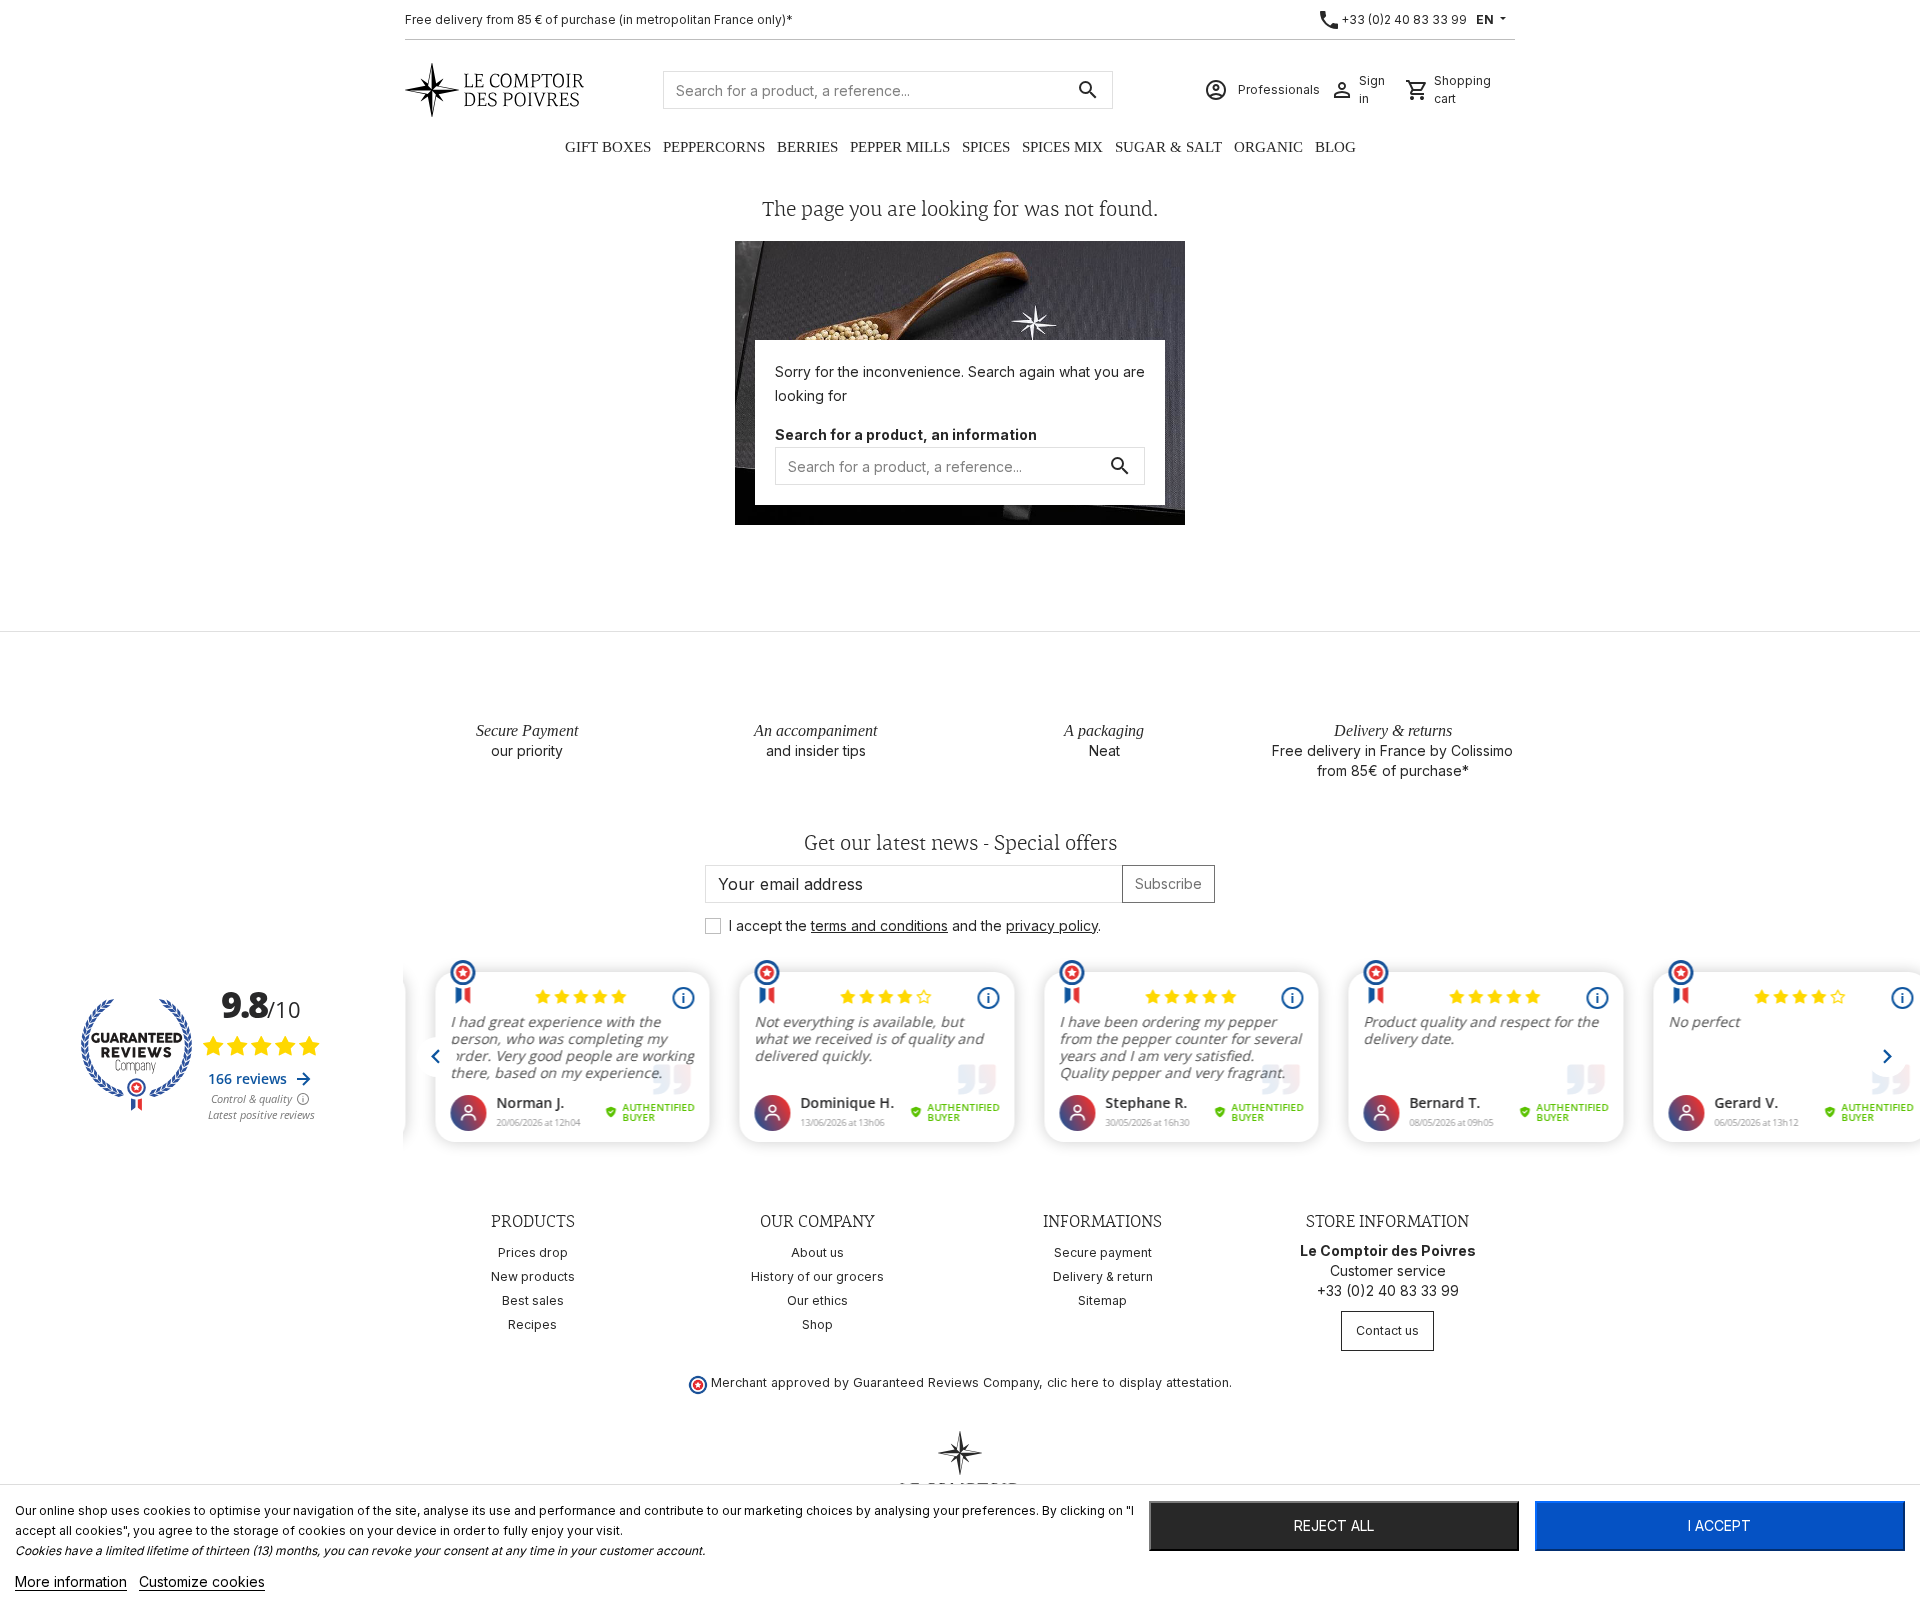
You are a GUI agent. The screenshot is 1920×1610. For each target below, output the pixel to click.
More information (71, 1581)
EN (1486, 19)
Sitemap (1102, 1300)
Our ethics (817, 1300)
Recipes (532, 1324)
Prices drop (533, 1252)
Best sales (533, 1300)
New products (533, 1276)
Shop (817, 1324)
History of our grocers (817, 1276)
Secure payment (1103, 1252)
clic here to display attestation (1138, 1382)
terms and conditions (879, 925)
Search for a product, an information (906, 434)
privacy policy (1052, 925)
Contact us (1387, 1330)
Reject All (1334, 1525)
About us (817, 1252)
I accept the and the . (915, 925)
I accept (1719, 1525)
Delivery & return (1103, 1276)
